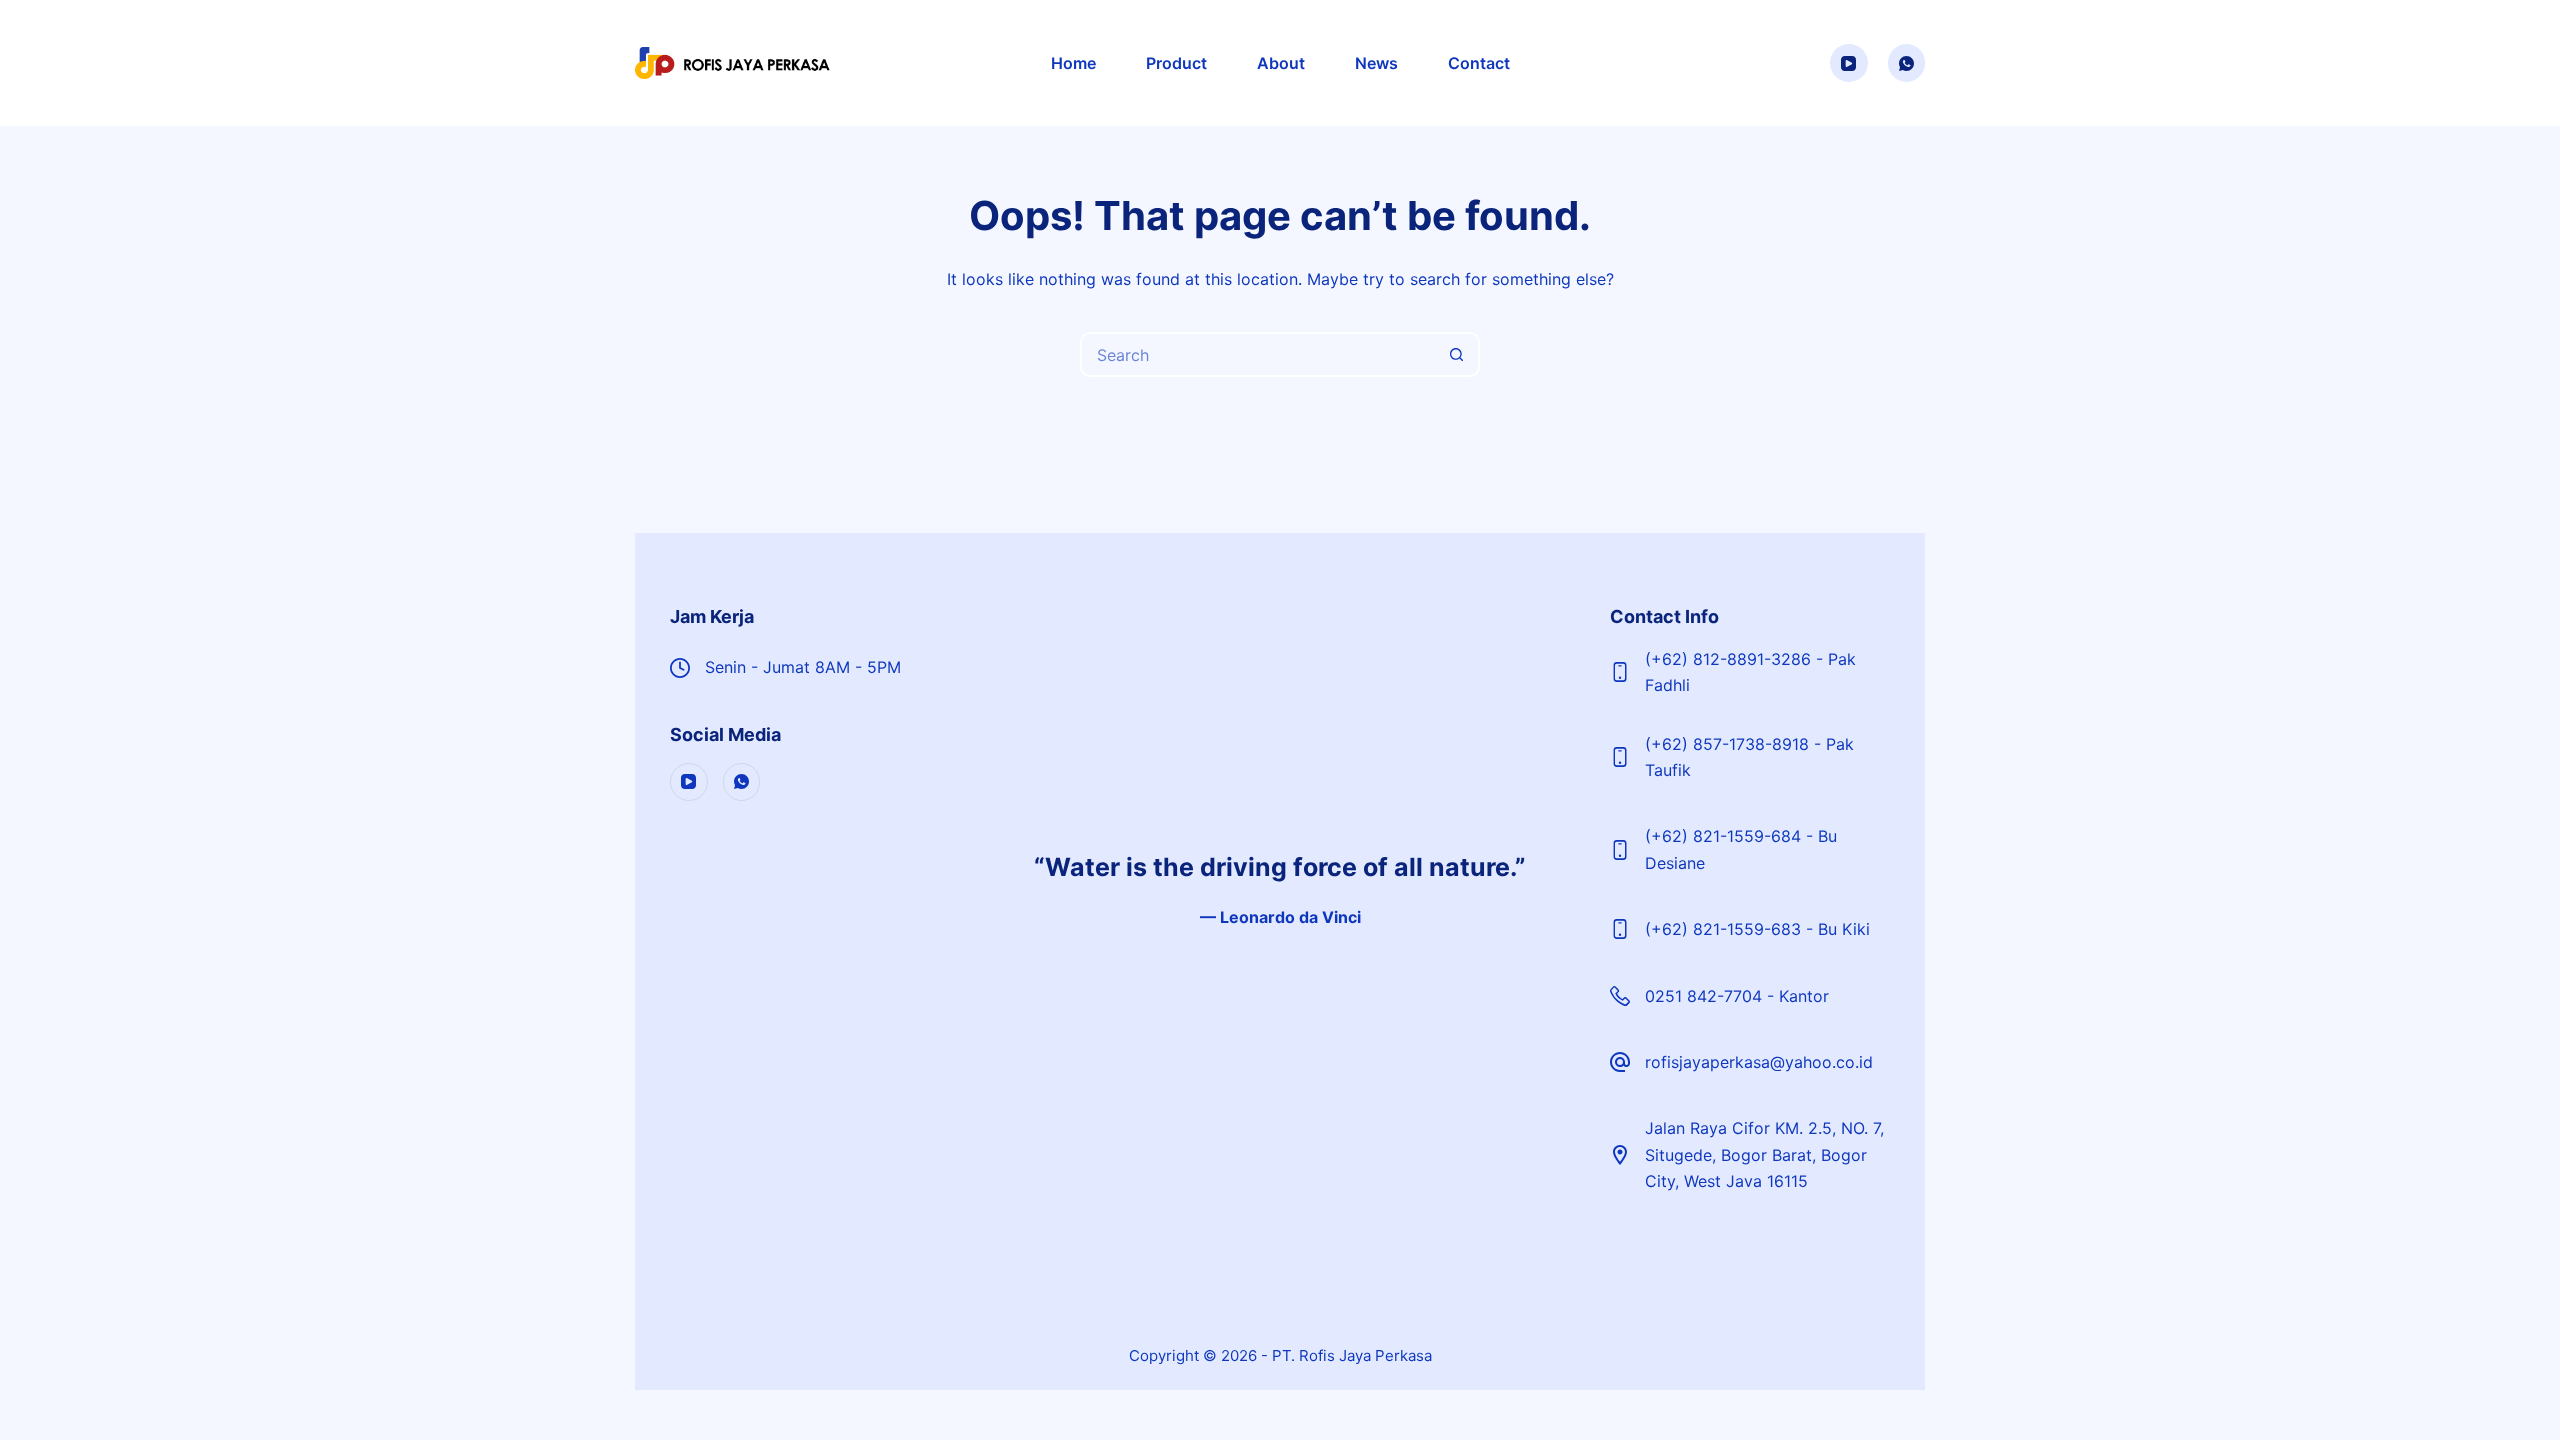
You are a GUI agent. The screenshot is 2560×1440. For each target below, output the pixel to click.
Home (1073, 63)
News (1376, 63)
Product (1176, 63)
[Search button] (1457, 354)
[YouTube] (1849, 63)
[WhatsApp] (1907, 63)
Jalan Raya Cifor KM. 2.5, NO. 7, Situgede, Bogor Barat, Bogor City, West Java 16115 (1764, 1154)
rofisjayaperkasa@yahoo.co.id (1759, 1062)
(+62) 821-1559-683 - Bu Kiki (1757, 929)
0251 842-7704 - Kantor (1737, 996)
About (1281, 63)
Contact (1479, 63)
